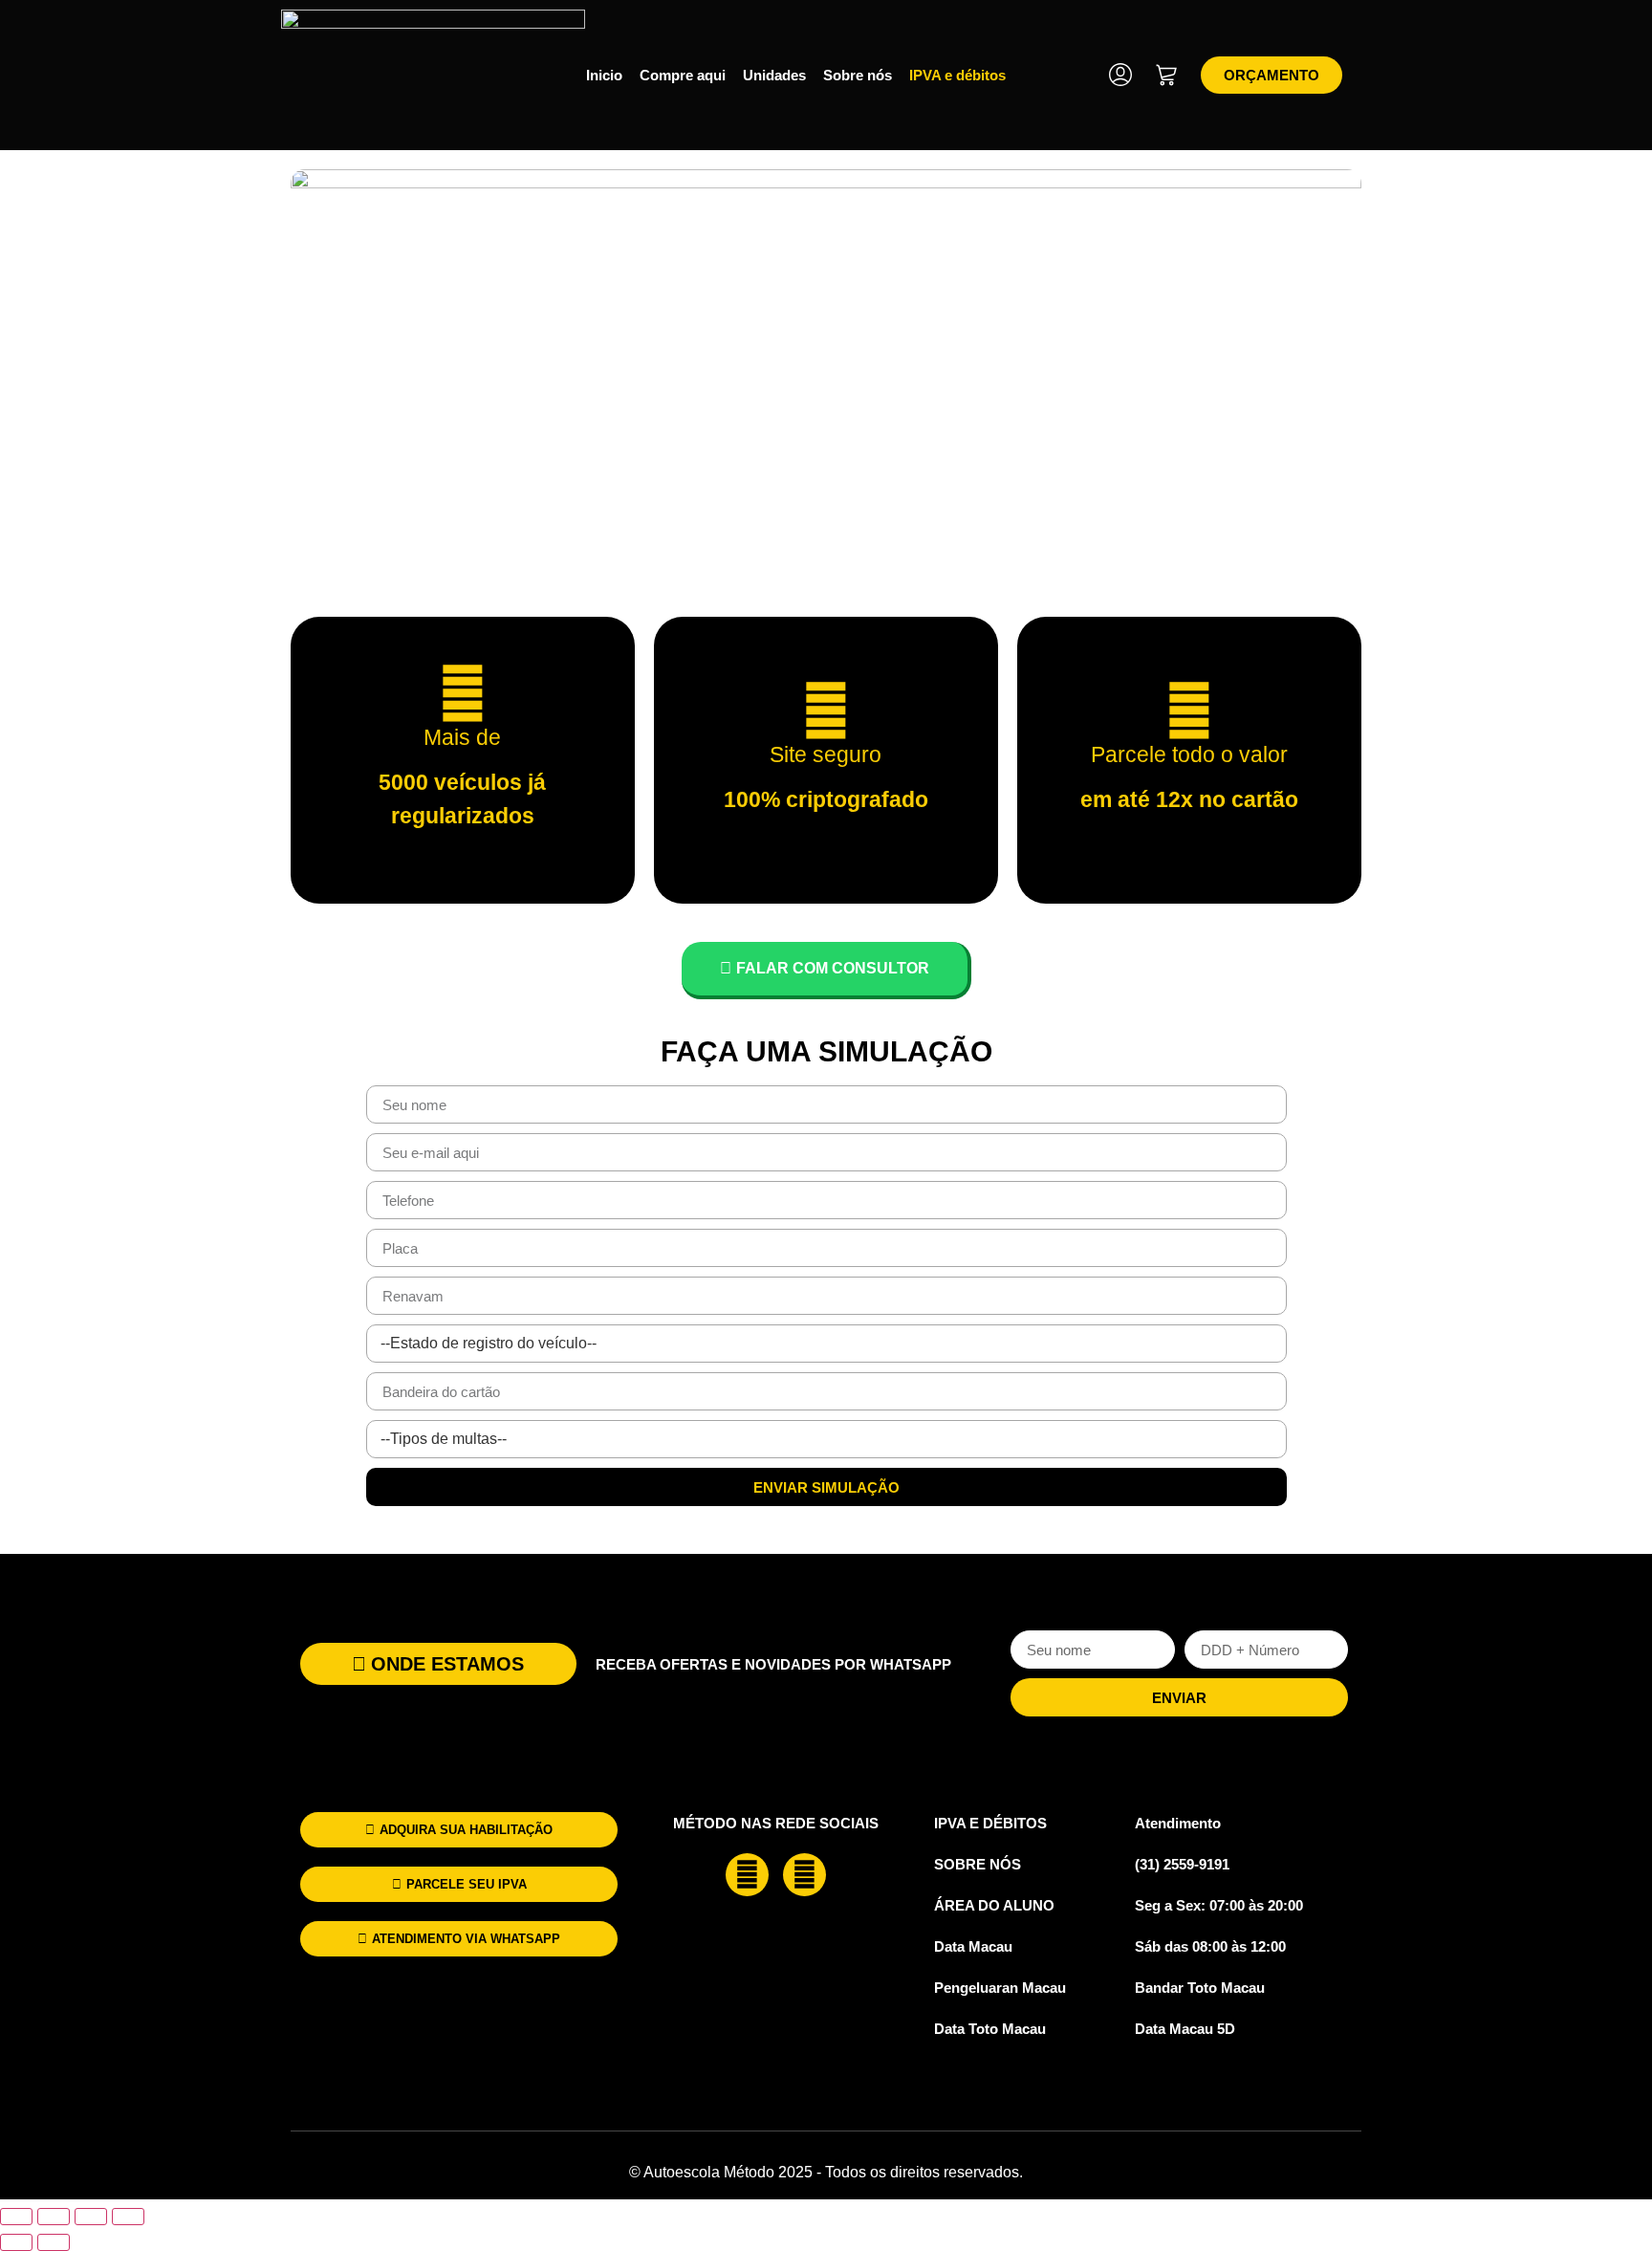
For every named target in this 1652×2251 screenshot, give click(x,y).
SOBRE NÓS (978, 1864)
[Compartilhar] (91, 2217)
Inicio (604, 75)
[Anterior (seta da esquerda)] (16, 2242)
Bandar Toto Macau (1200, 1988)
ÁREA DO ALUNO (994, 1905)
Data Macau (973, 1946)
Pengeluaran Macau (1000, 1988)
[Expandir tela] (54, 2217)
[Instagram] (804, 1875)
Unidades (774, 75)
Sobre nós (858, 75)
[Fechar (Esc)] (128, 2217)
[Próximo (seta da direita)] (54, 2242)
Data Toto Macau (990, 2029)
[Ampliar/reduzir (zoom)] (16, 2217)
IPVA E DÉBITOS (990, 1823)
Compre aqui (683, 75)
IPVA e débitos (957, 75)
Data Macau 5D (1185, 2029)
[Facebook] (747, 1875)
